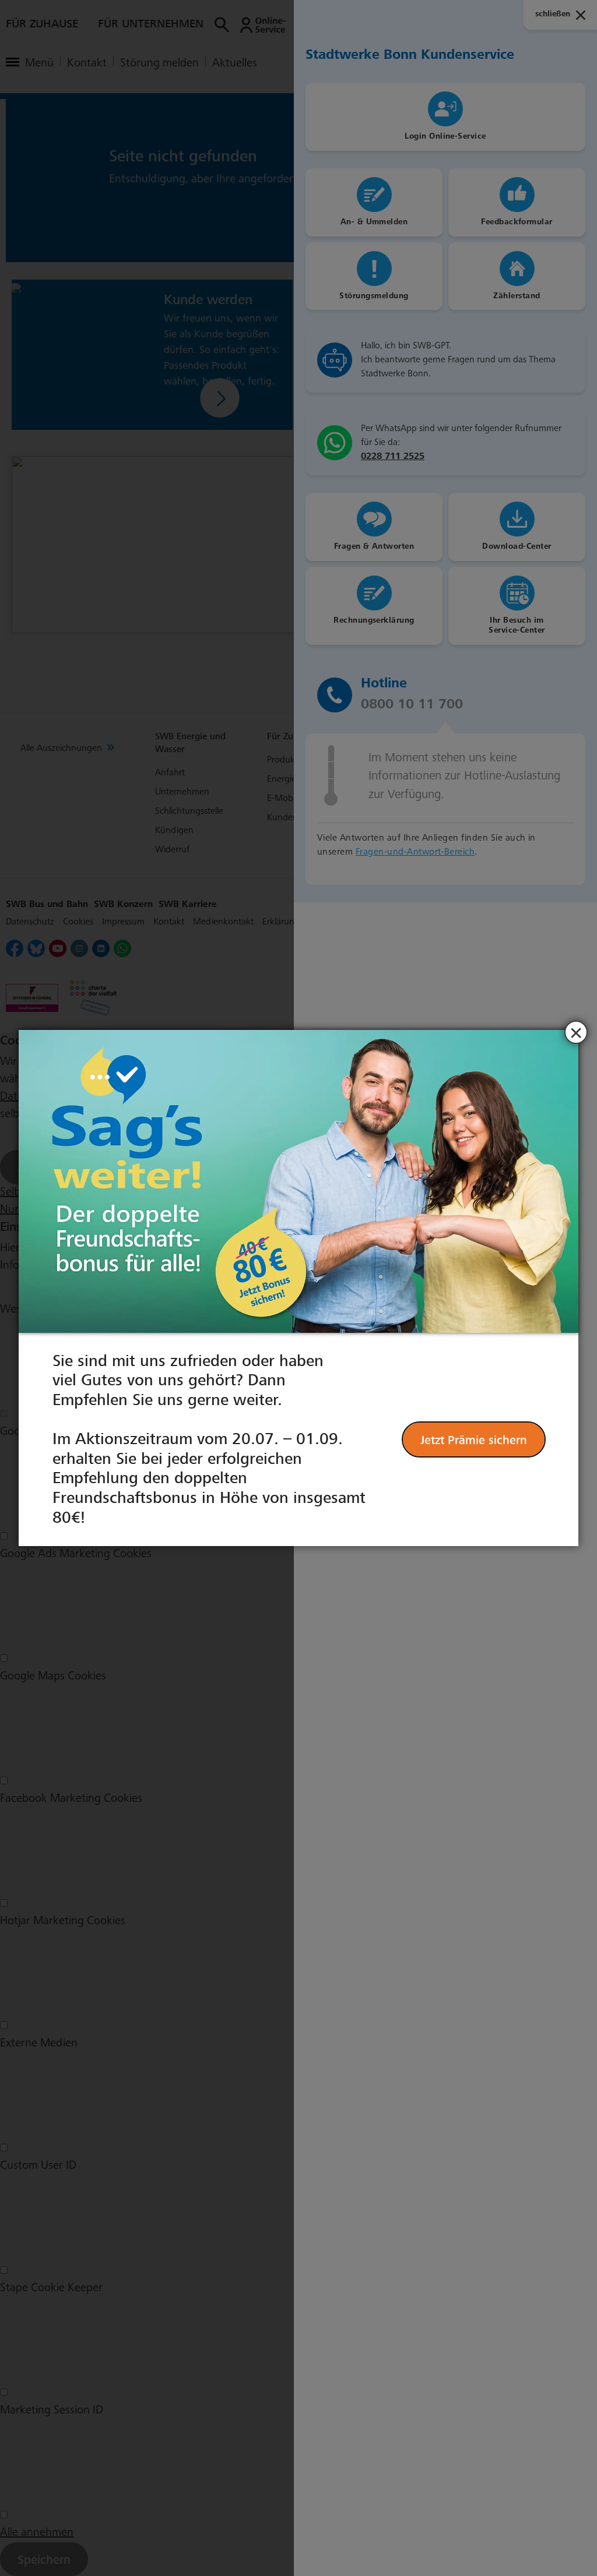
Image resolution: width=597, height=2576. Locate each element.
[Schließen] (576, 1032)
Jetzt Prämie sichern (474, 1440)
